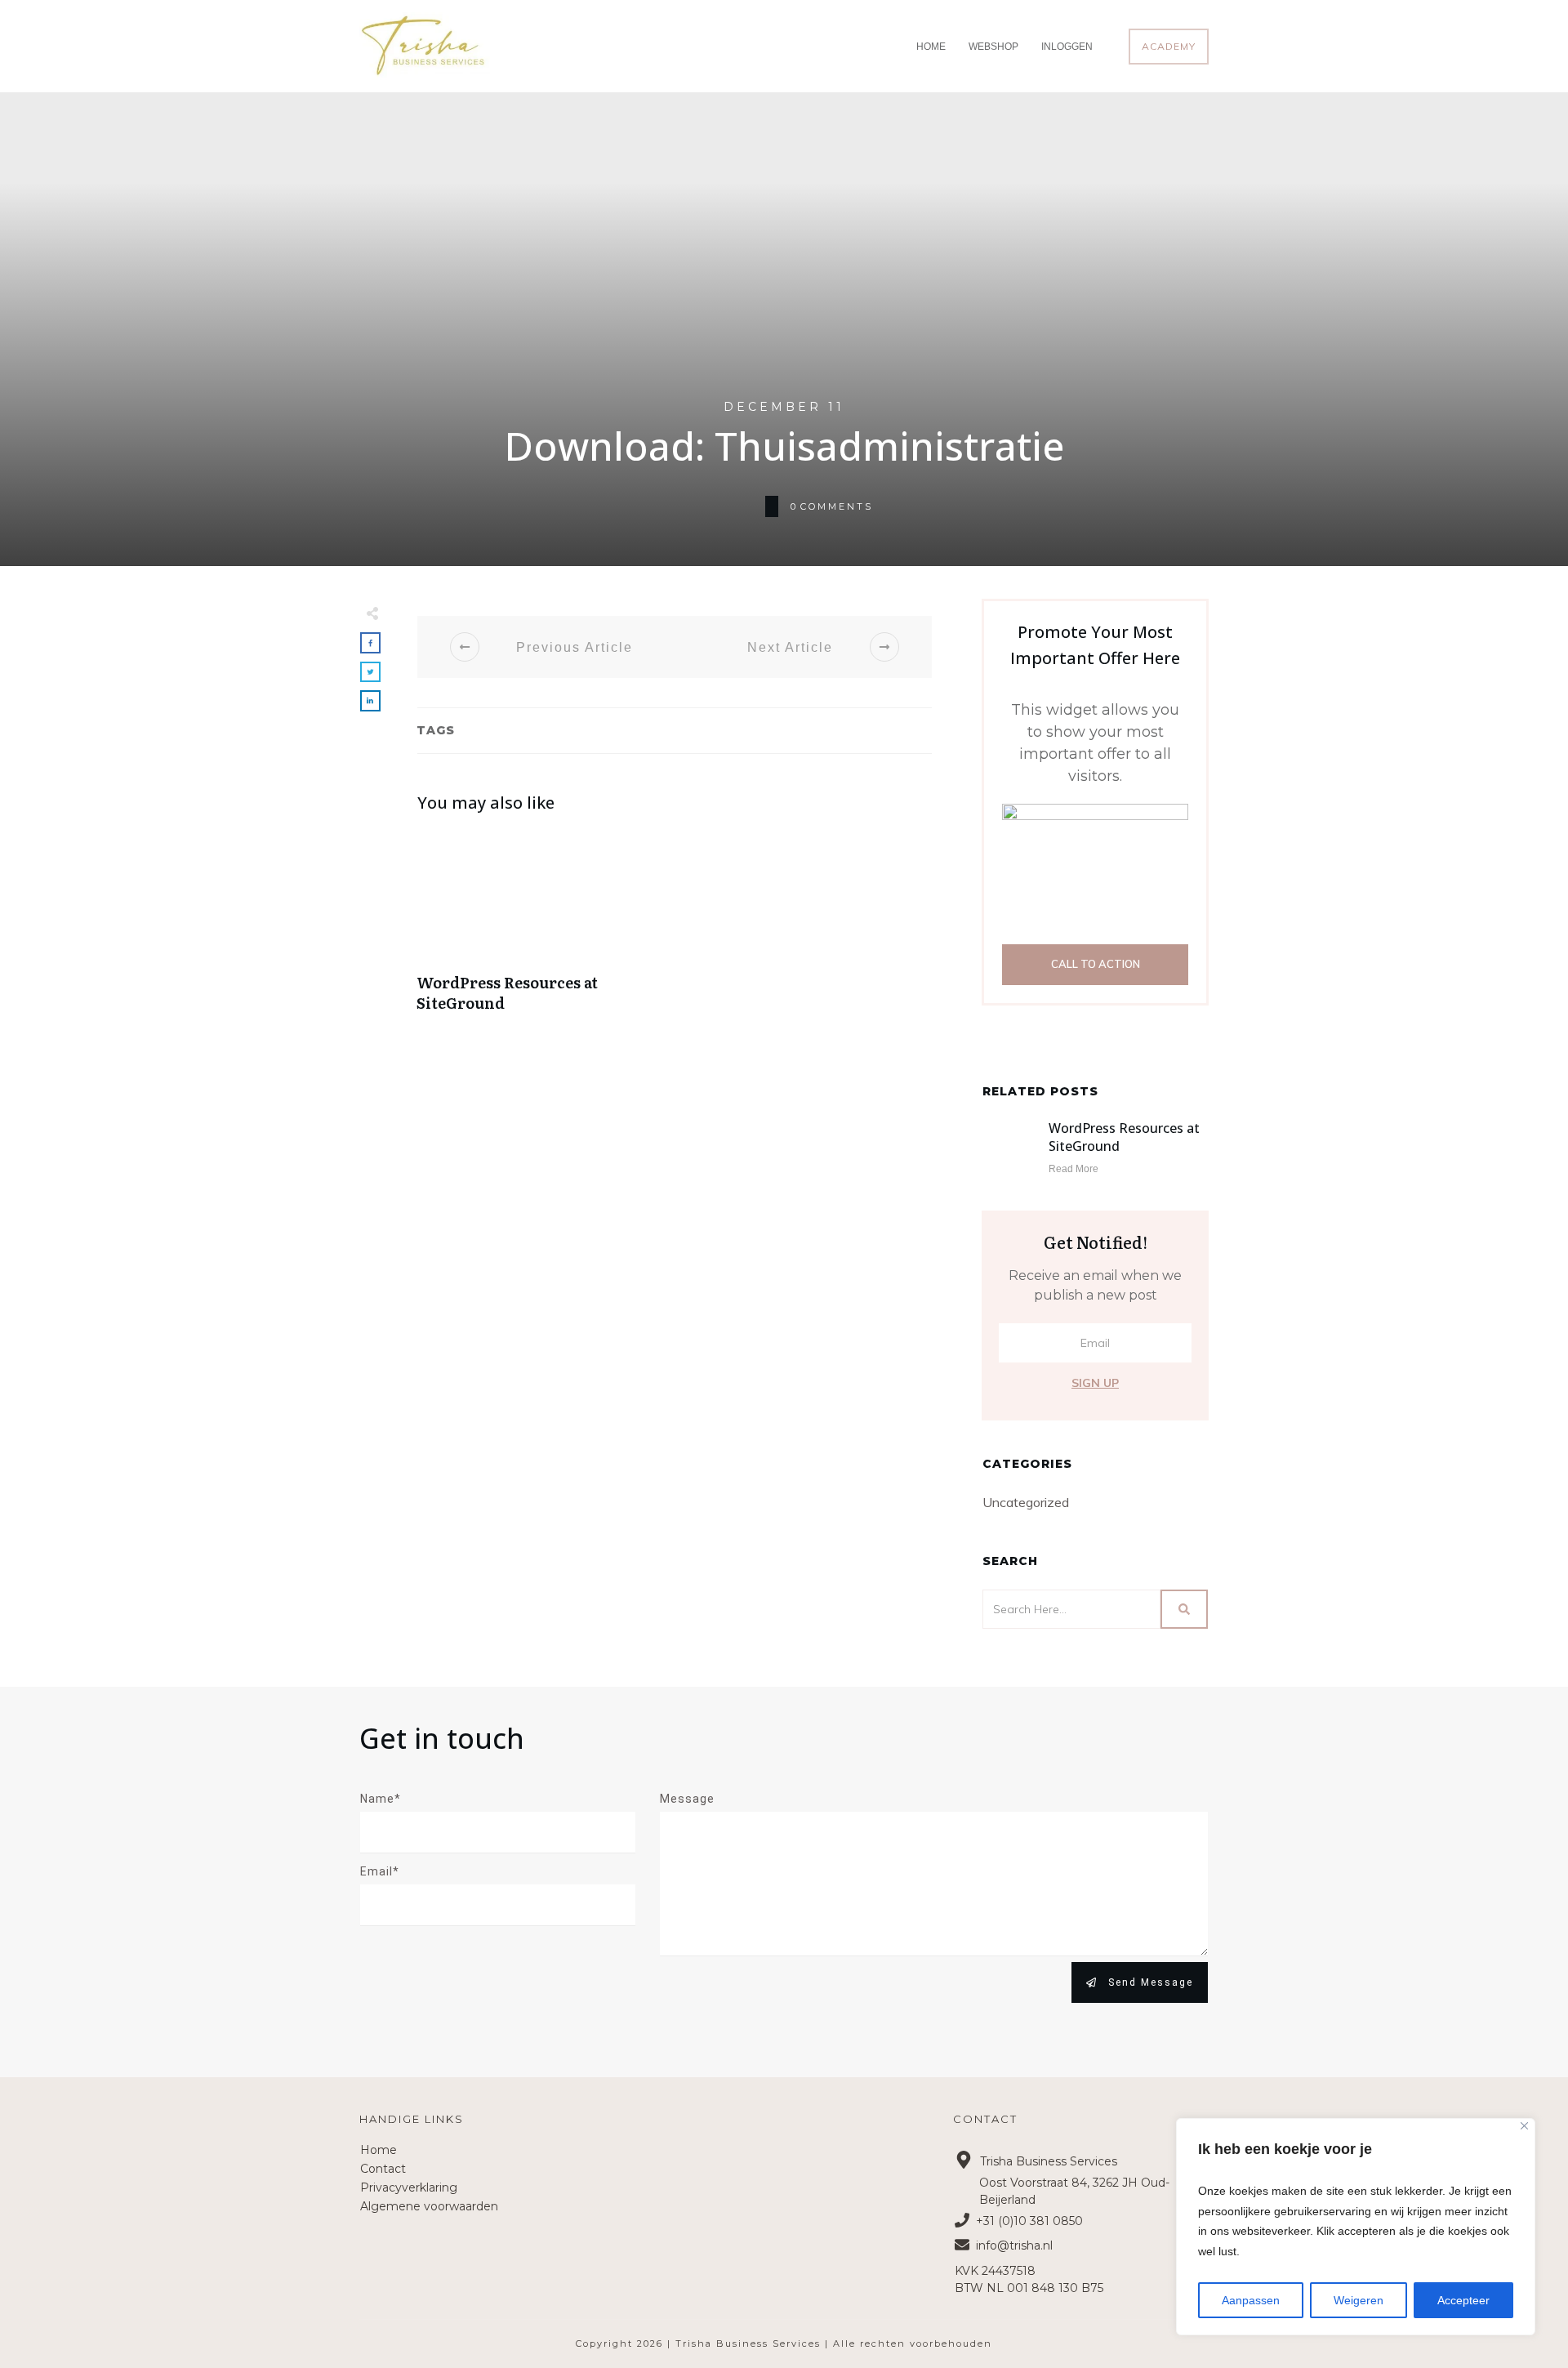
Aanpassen (1251, 2300)
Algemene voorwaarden (429, 2206)
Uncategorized (1026, 1502)
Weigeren (1359, 2300)
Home (379, 2150)
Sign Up (1095, 1383)
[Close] (1524, 2126)
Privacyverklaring (409, 2187)
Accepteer (1463, 2300)
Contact (383, 2169)
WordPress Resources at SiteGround (541, 930)
